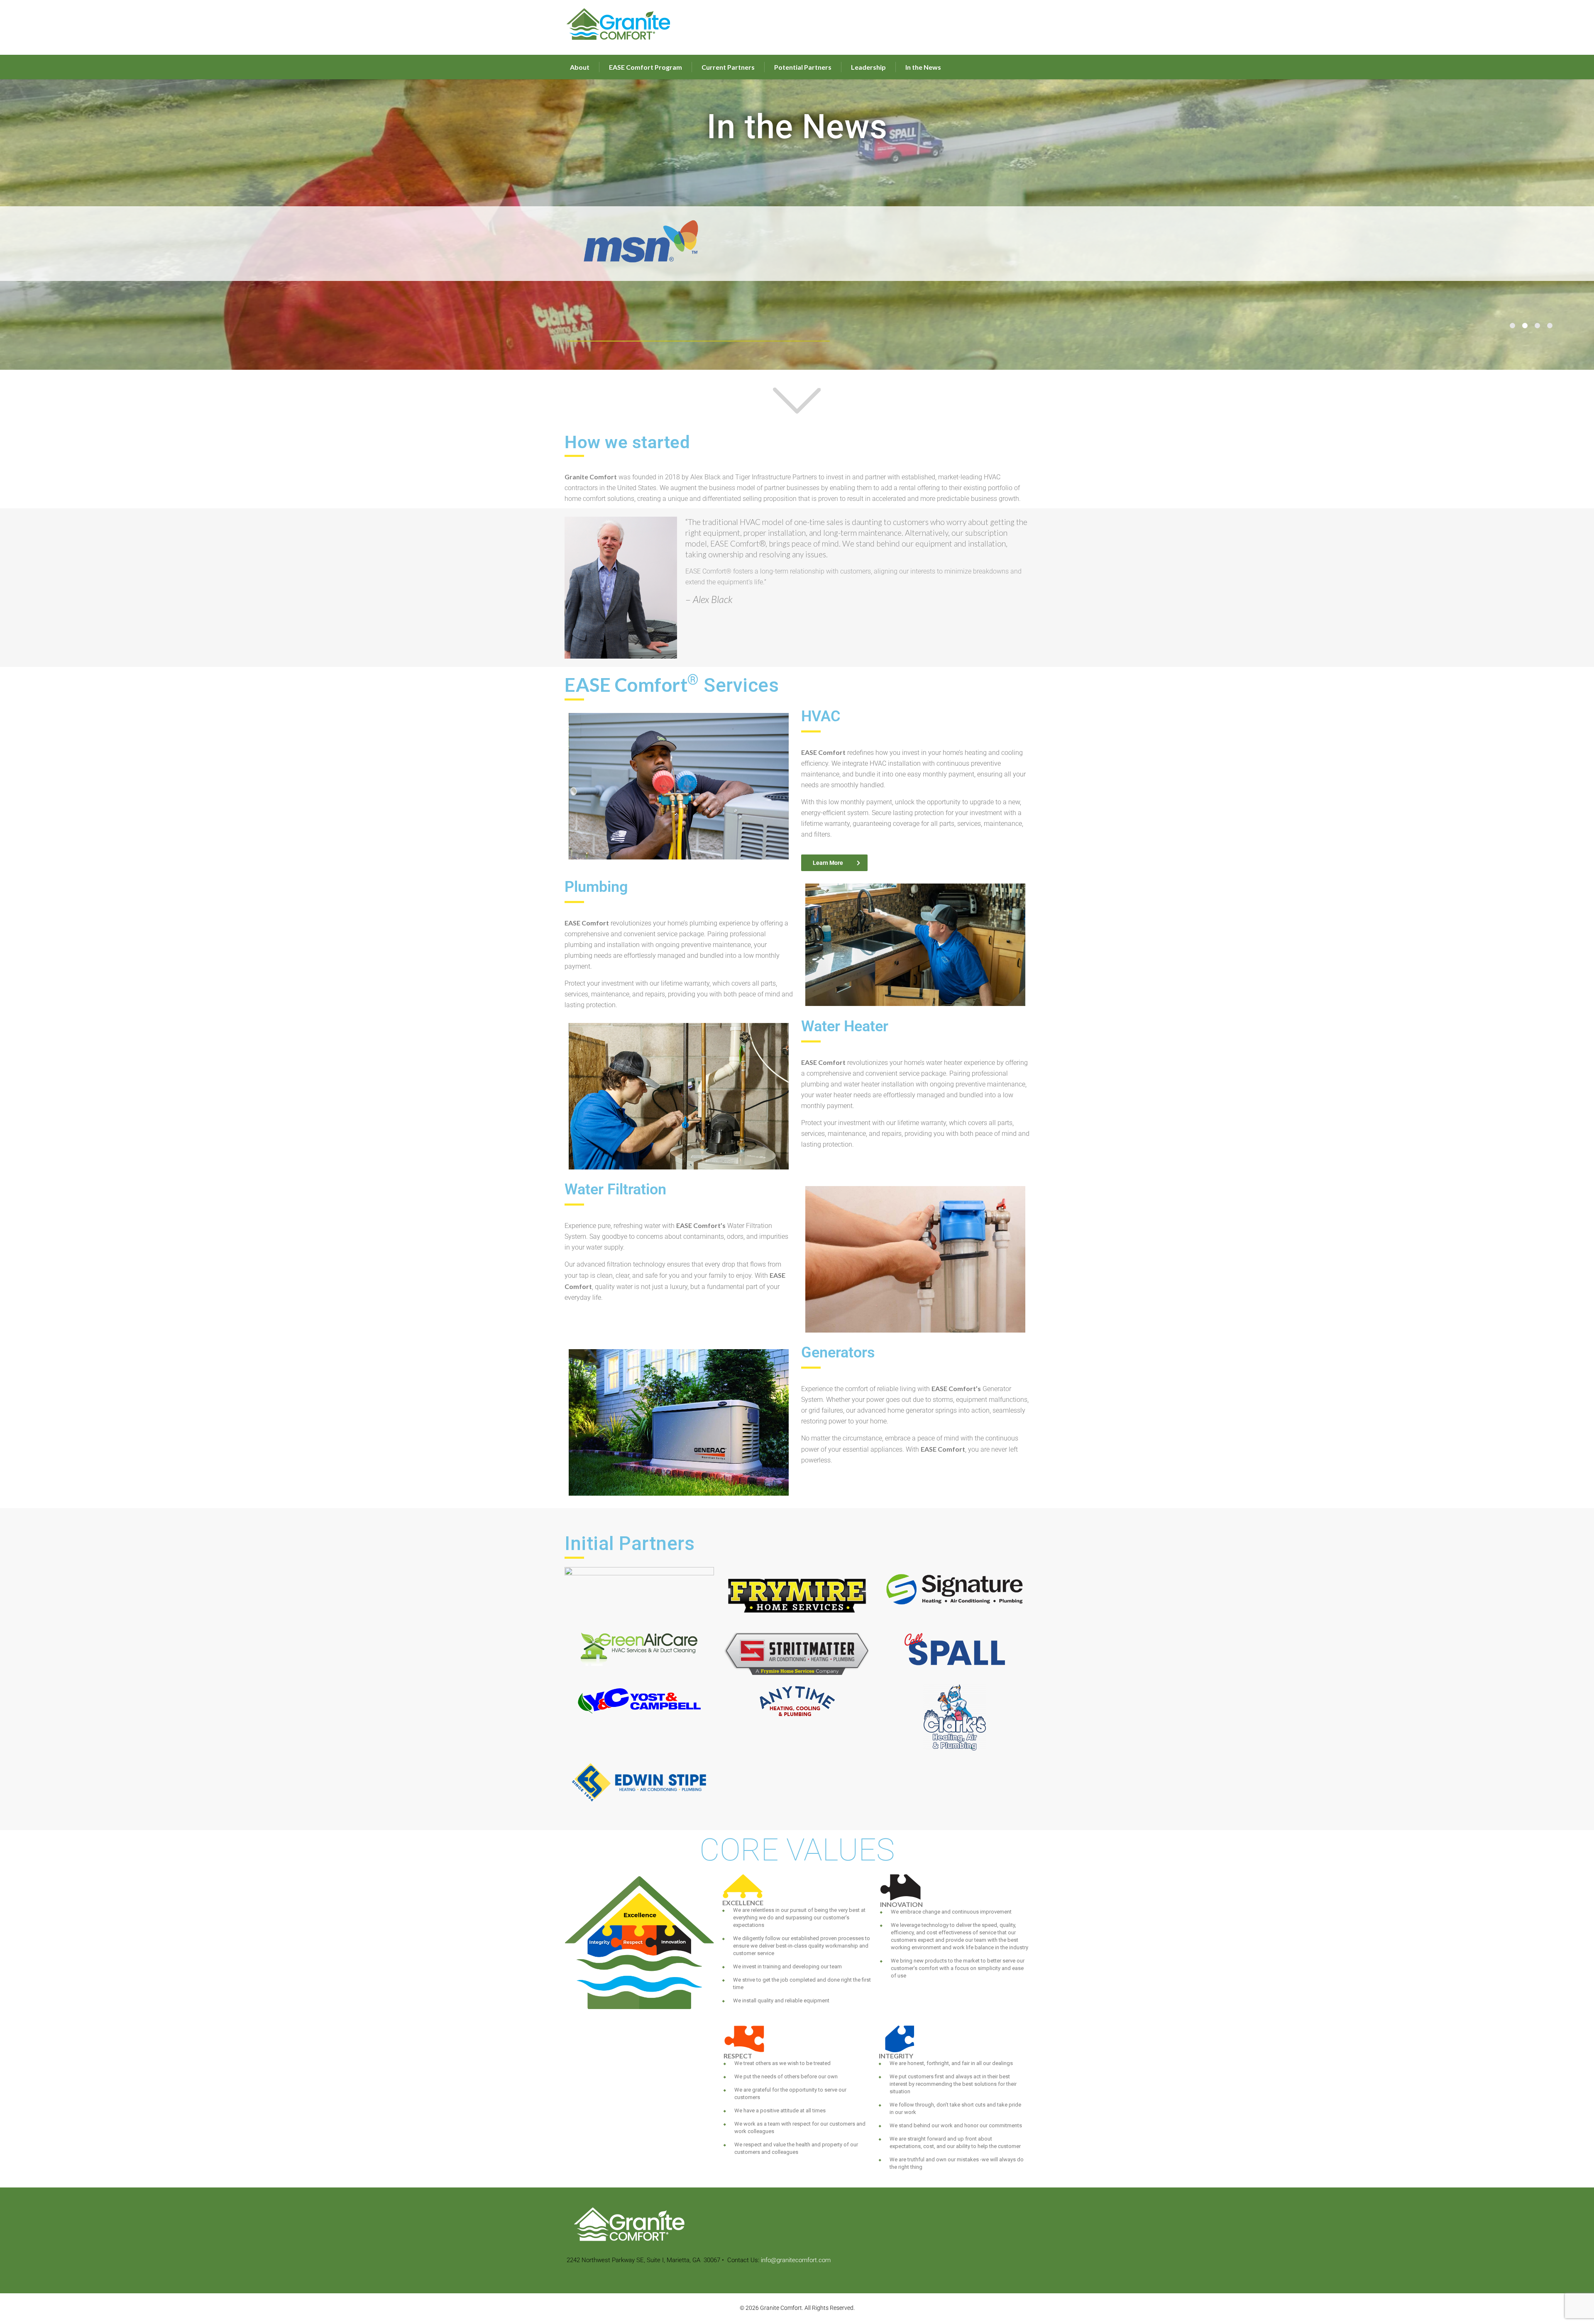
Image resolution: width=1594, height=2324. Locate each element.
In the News (923, 67)
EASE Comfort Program (645, 67)
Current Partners (728, 67)
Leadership (868, 67)
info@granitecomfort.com (796, 2260)
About (580, 67)
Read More (797, 339)
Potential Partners (803, 67)
